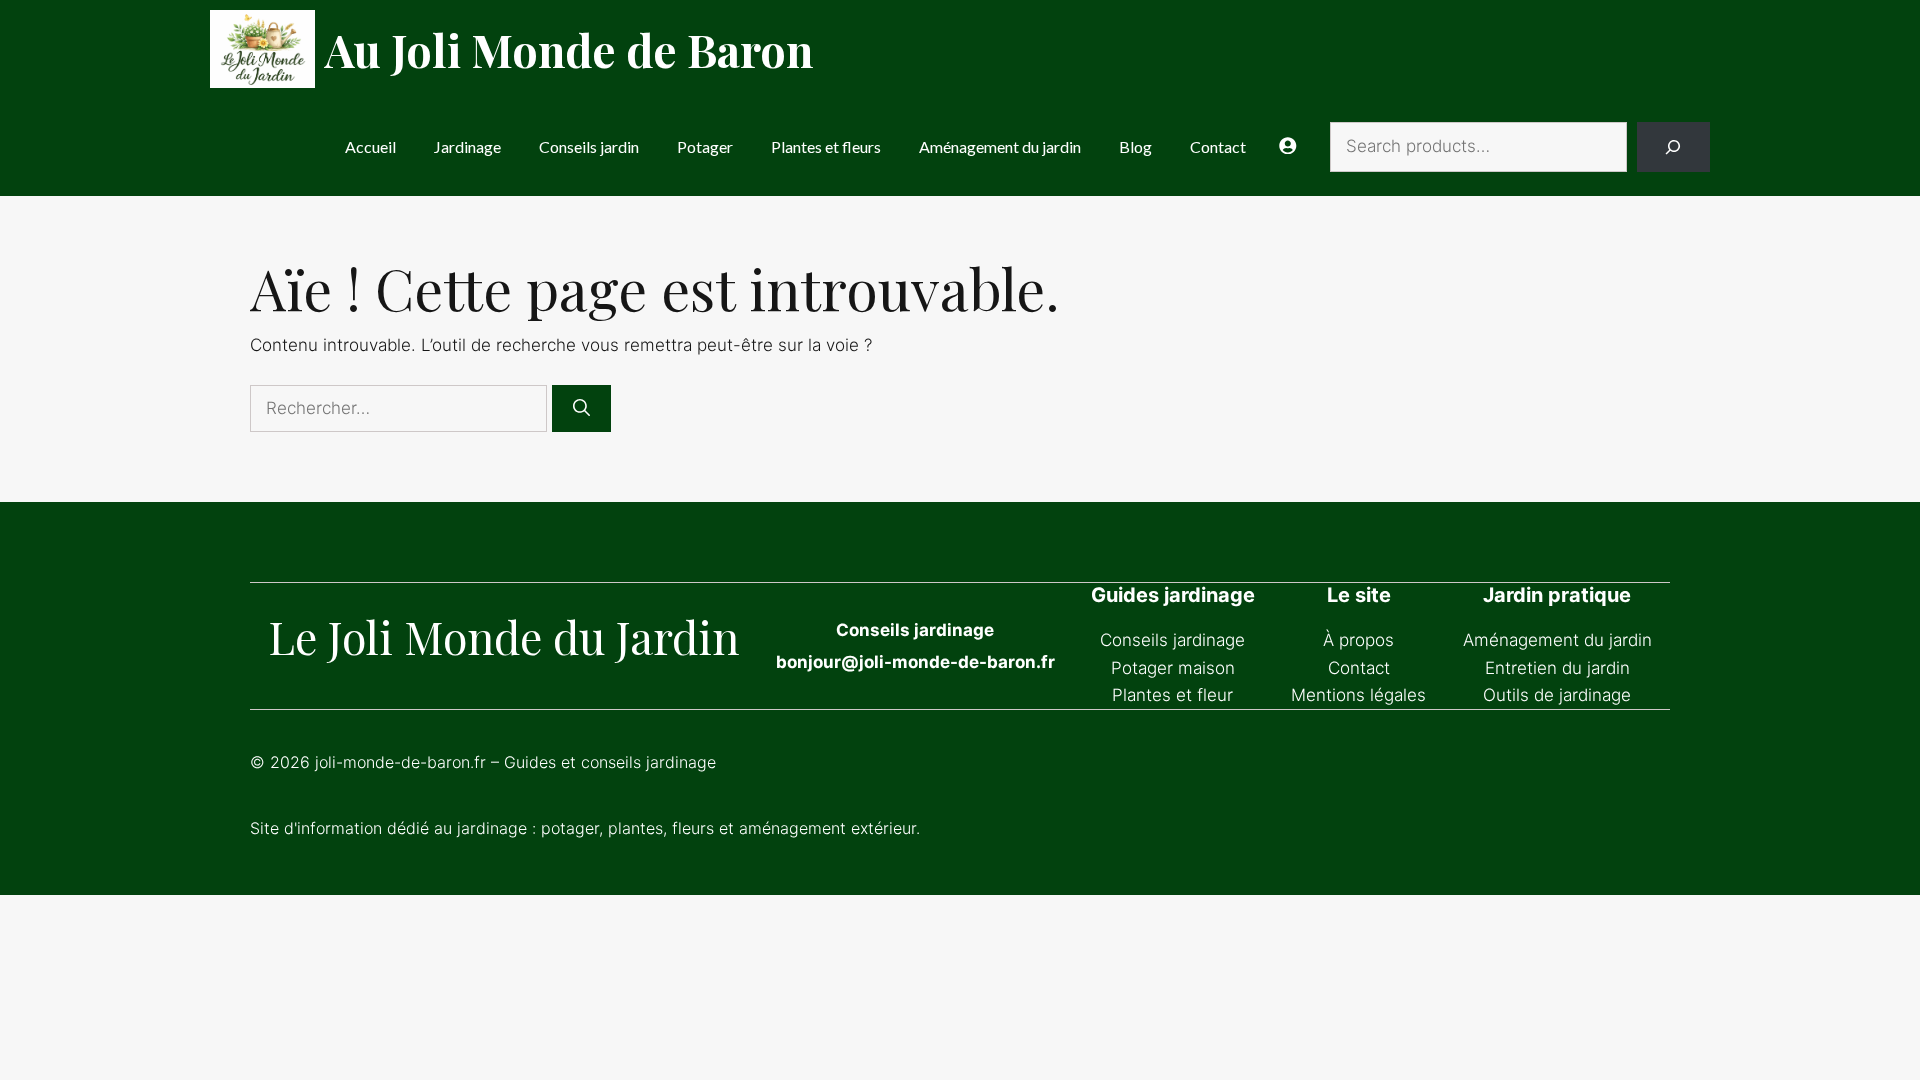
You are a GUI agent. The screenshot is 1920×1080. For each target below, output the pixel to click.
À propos (1358, 640)
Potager (705, 146)
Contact (1218, 146)
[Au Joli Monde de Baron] (262, 49)
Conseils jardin (589, 146)
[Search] (1673, 147)
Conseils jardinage (1172, 640)
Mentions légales (1358, 695)
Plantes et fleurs (826, 146)
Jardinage (467, 146)
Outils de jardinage (1557, 695)
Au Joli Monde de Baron (569, 49)
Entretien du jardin (1557, 668)
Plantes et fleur (1172, 695)
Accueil (370, 146)
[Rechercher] (581, 409)
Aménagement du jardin (1000, 146)
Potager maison (1173, 668)
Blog (1135, 146)
